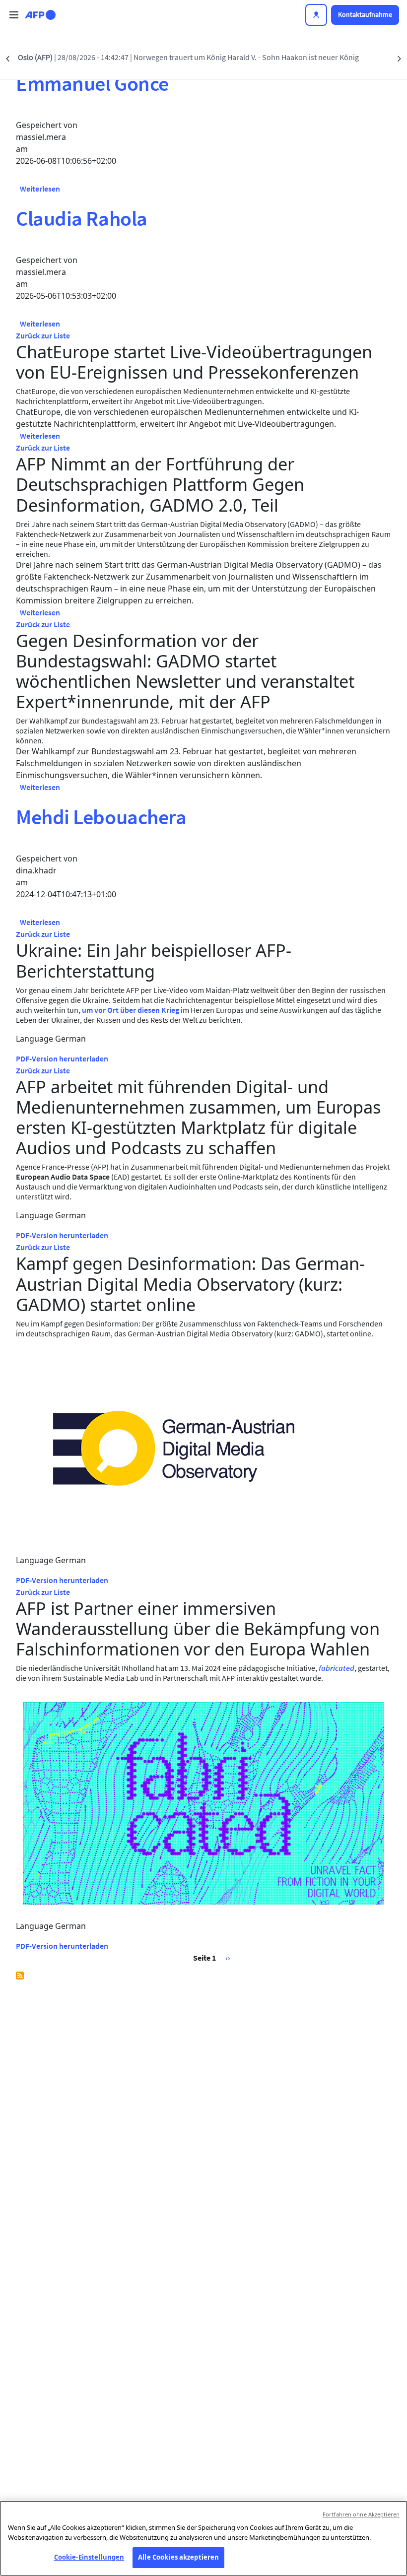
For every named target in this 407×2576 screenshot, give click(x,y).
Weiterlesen (40, 189)
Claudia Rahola (82, 218)
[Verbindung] (316, 15)
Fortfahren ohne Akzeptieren (361, 2514)
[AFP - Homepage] (40, 15)
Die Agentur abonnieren (20, 1976)
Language (34, 1039)
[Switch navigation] (14, 15)
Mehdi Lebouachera (101, 817)
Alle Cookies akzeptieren (178, 2557)
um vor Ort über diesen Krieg (131, 1010)
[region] (203, 2538)
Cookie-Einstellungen (89, 2557)
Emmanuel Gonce (92, 83)
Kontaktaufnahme (365, 14)
